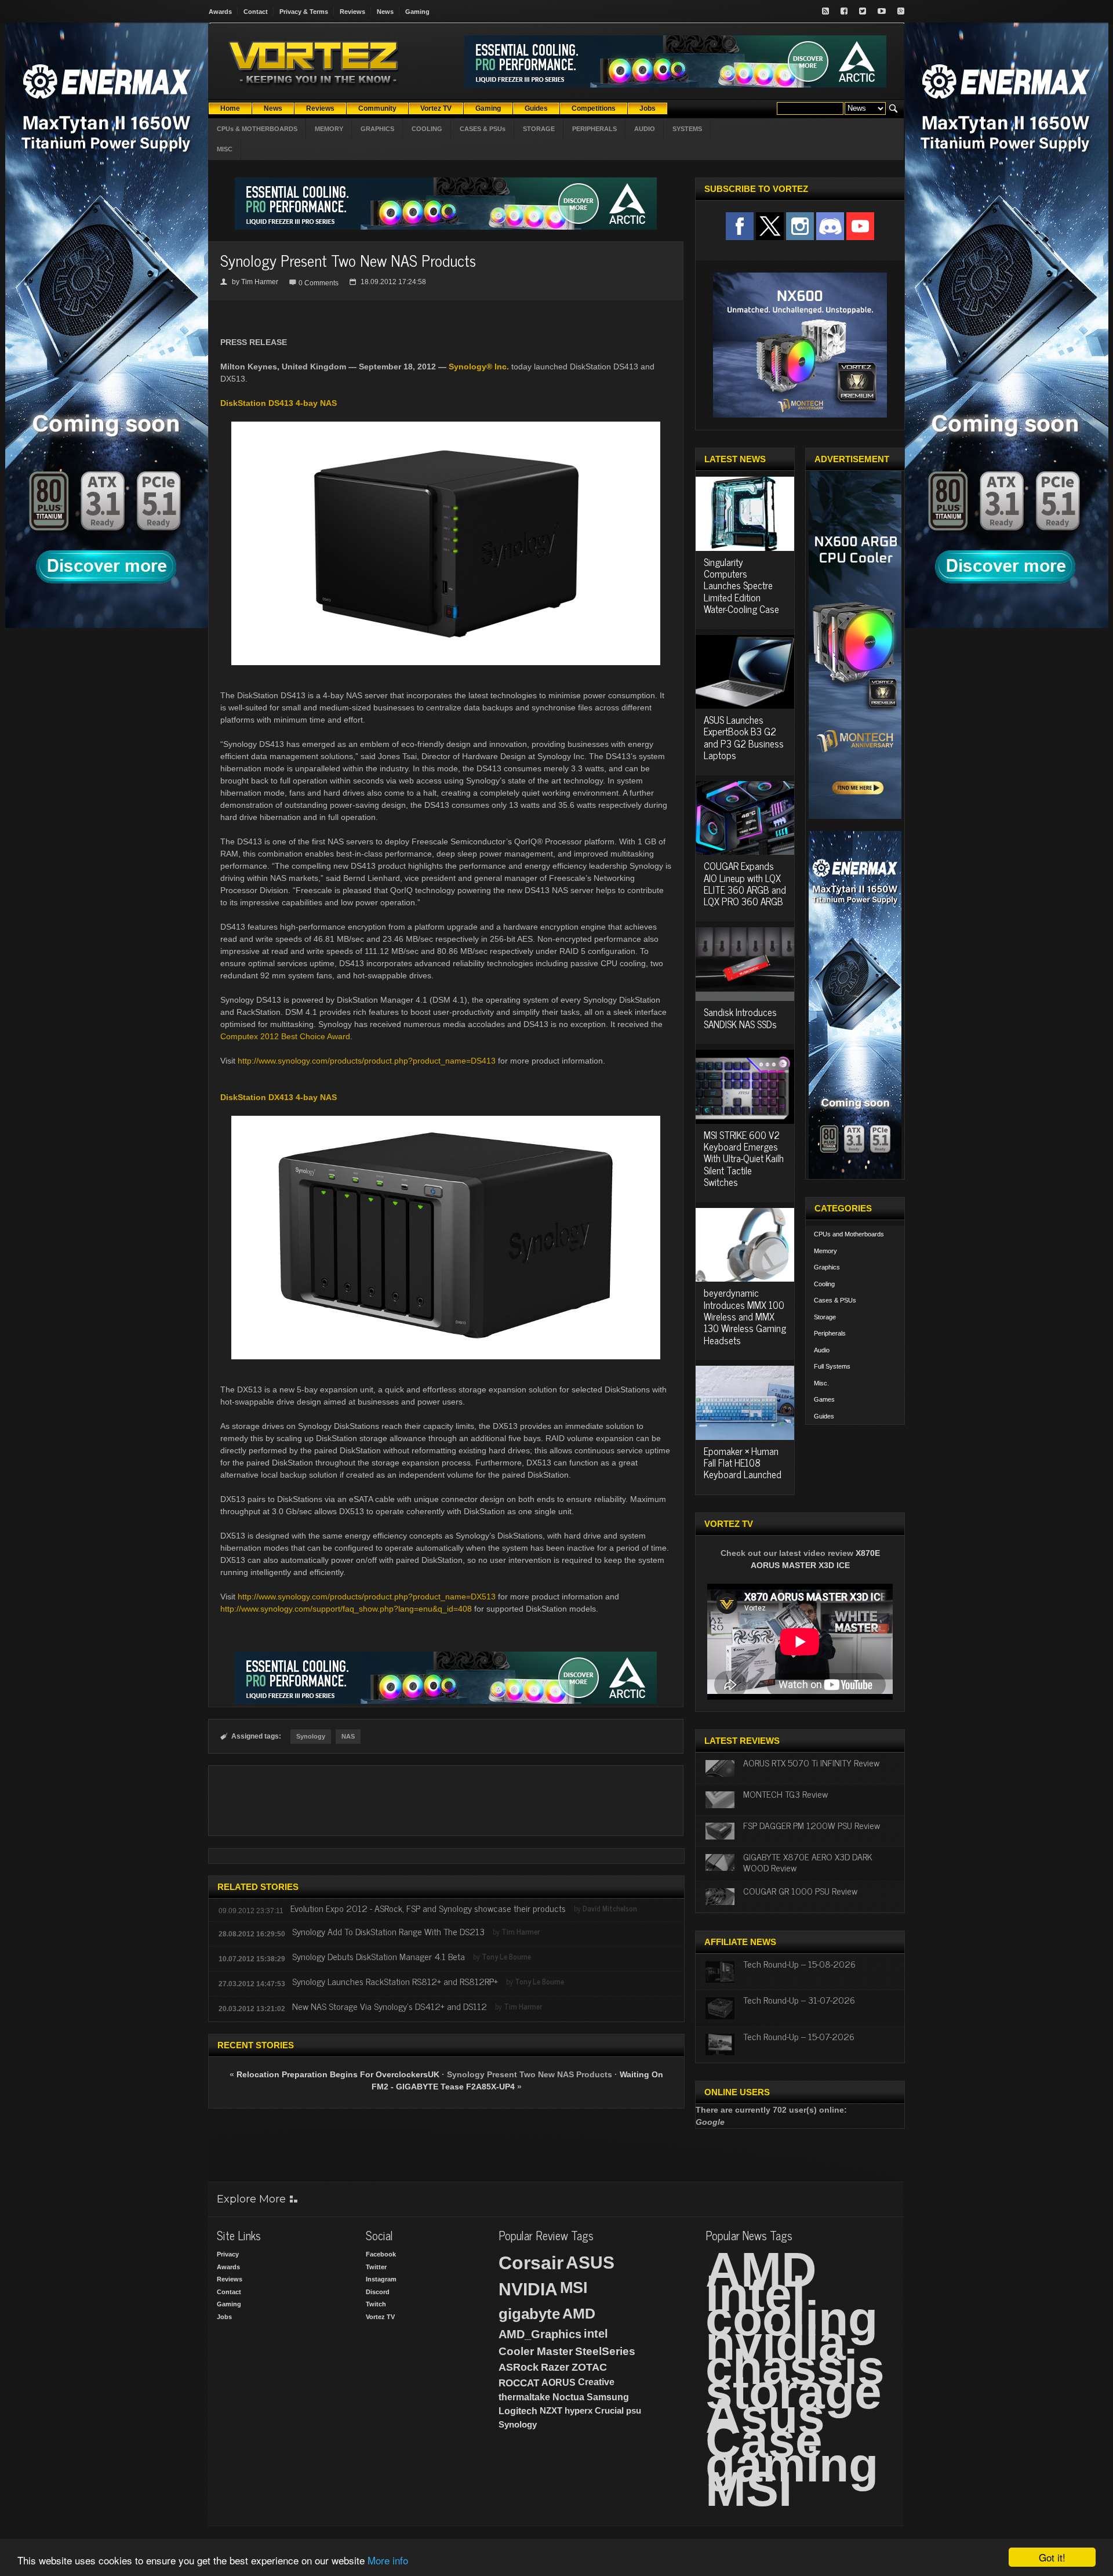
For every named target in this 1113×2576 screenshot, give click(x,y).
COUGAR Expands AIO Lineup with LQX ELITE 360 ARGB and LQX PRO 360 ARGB (745, 884)
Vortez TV (380, 2317)
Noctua (568, 2397)
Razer (555, 2367)
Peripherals (830, 1333)
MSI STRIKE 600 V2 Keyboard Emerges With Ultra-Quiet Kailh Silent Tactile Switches (744, 1159)
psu (634, 2410)
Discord (378, 2292)
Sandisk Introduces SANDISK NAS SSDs (740, 1018)
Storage (825, 1317)
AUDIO (645, 129)
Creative (596, 2382)
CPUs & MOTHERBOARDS (257, 129)
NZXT (551, 2410)
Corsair (531, 2263)
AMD (579, 2313)
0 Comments (319, 283)
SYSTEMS (687, 129)
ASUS (590, 2263)
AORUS (559, 2382)
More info (388, 2560)
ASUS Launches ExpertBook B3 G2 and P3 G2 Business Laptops (744, 737)
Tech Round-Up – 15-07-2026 (799, 2036)
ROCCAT (519, 2383)
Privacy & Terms (304, 12)
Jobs (224, 2317)
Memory (825, 1251)
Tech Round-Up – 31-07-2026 (799, 2000)
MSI (574, 2288)
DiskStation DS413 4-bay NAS (279, 403)
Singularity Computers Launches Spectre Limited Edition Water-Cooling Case (741, 586)
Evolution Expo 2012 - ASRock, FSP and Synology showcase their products (428, 1908)
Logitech (518, 2411)
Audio (822, 1350)
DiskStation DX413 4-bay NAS (279, 1097)
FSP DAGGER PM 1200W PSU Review (812, 1825)
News (385, 12)
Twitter (376, 2267)
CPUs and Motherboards (849, 1234)
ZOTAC (589, 2367)
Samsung (608, 2397)
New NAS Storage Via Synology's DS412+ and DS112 (391, 2006)
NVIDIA (528, 2289)
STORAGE (539, 129)
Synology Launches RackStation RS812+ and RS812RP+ (395, 1981)
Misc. (821, 1383)
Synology (311, 1736)
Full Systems (832, 1366)
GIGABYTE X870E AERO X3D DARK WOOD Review (808, 1862)
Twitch (376, 2304)
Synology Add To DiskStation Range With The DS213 (388, 1931)
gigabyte (529, 2314)
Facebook (381, 2254)
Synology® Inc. (479, 367)
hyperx (579, 2410)
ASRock (519, 2367)
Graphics (827, 1267)
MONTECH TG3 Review (785, 1794)
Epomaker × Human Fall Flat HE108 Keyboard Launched (743, 1463)
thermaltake (524, 2397)
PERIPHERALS (594, 129)
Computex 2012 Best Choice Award (285, 1036)
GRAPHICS (377, 129)
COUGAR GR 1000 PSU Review (800, 1891)
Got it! (1052, 2557)
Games (824, 1399)
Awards (220, 12)
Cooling (824, 1284)
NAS (348, 1736)
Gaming (417, 12)
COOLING (427, 129)
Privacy (228, 2254)
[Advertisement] (446, 1801)
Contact (256, 12)
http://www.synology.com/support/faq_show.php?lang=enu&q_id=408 (346, 1609)
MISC (225, 149)
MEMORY (329, 129)
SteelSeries (605, 2351)
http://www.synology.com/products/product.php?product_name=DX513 (367, 1597)
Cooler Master (536, 2351)
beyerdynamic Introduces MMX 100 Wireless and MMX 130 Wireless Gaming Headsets (745, 1316)
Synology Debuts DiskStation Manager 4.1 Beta (379, 1956)
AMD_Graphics (540, 2334)
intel (596, 2334)
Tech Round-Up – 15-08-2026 (799, 1964)
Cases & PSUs (835, 1300)
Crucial (609, 2410)
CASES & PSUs (483, 129)
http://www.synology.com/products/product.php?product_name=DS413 (367, 1061)
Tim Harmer (260, 282)
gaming (792, 2465)
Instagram (381, 2279)
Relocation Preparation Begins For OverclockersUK (339, 2074)
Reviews (352, 12)
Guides (824, 1416)
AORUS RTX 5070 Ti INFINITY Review (811, 1762)
